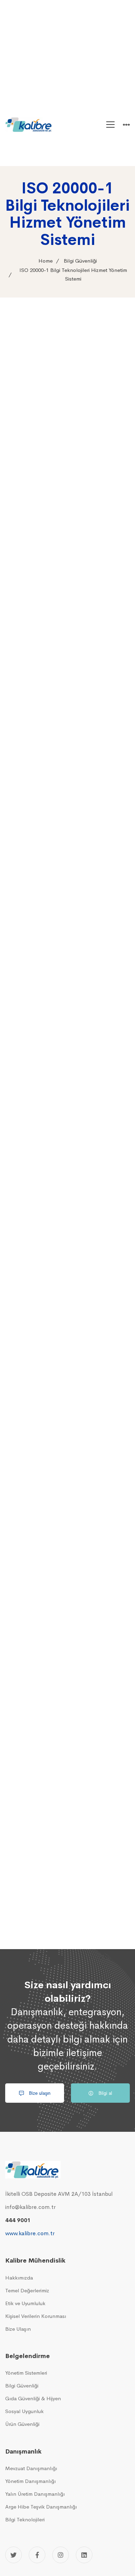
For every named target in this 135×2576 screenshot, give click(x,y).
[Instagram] (61, 2555)
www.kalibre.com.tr (30, 2233)
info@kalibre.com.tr (30, 2207)
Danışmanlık (69, 131)
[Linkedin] (84, 2555)
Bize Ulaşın (68, 159)
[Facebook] (37, 2555)
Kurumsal (66, 104)
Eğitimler (66, 145)
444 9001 (18, 2220)
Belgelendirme (72, 118)
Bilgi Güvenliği (80, 261)
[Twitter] (13, 2555)
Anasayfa (66, 90)
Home (46, 261)
